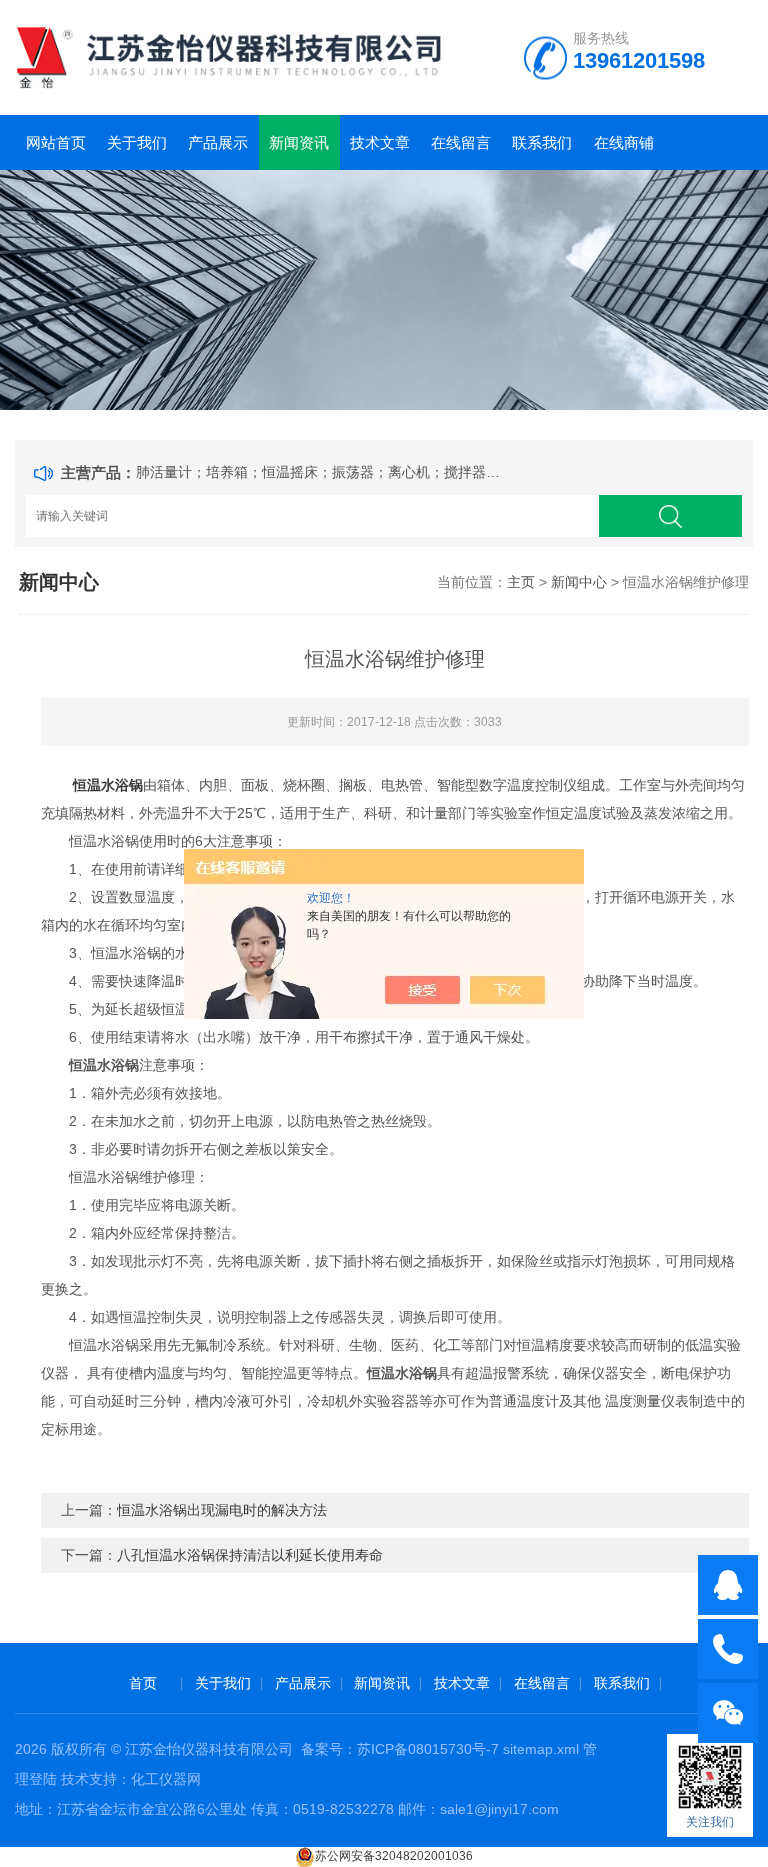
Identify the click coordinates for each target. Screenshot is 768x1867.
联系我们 (542, 142)
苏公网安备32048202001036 (394, 1856)
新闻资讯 (299, 142)
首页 (143, 1683)
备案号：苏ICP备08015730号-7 (400, 1749)
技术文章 (380, 142)
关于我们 (137, 142)
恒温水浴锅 (108, 785)
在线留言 (461, 142)
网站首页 (56, 142)
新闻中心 (579, 582)
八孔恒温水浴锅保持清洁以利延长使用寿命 (250, 1555)
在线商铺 (624, 142)
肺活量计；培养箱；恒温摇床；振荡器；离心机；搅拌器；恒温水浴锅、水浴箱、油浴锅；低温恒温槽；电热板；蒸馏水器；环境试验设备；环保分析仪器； (322, 472)
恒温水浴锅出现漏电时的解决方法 (222, 1510)
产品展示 (218, 142)
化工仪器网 (166, 1779)
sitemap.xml (541, 1749)
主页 (521, 582)
